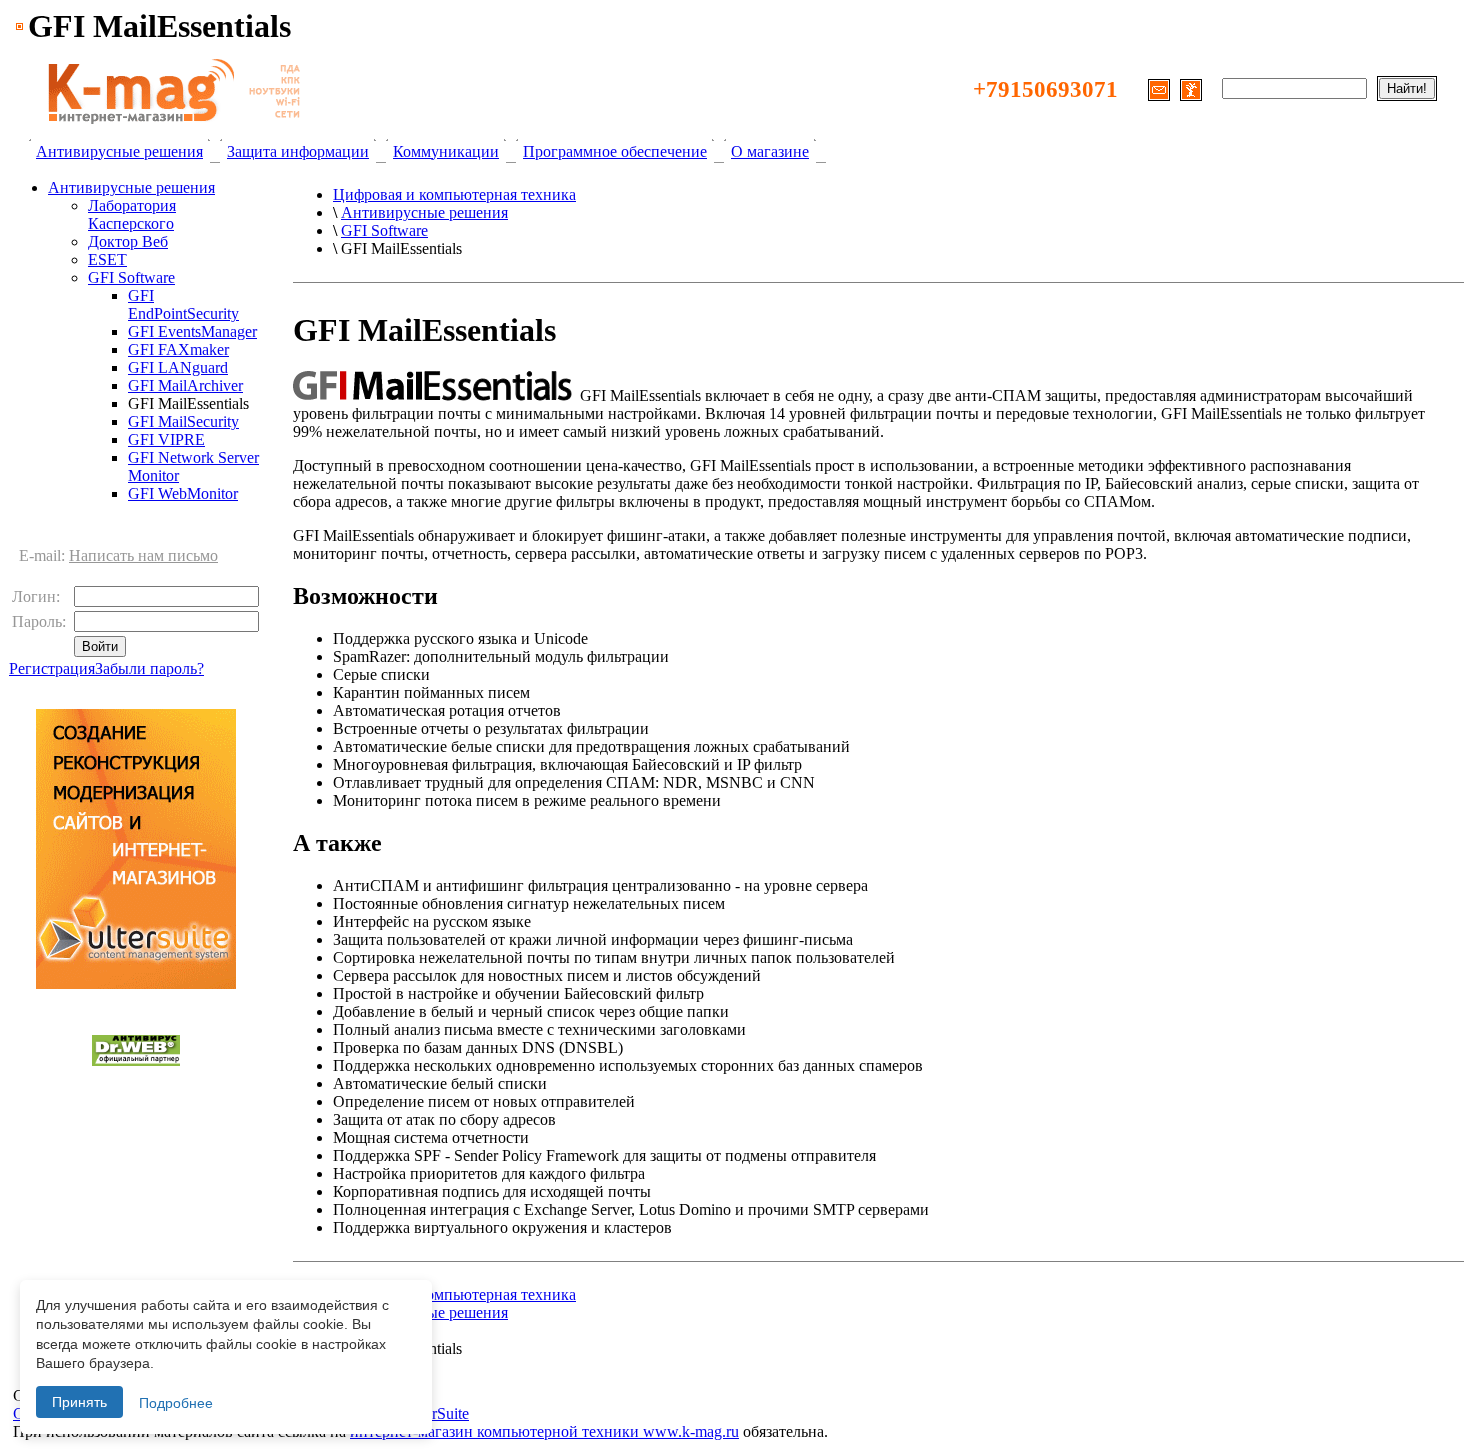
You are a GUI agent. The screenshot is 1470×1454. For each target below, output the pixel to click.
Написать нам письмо (143, 555)
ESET (107, 259)
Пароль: (41, 621)
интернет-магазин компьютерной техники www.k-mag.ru (544, 1431)
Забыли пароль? (149, 668)
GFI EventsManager (192, 331)
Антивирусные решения (119, 151)
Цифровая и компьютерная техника (454, 194)
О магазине (770, 151)
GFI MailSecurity (183, 421)
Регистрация (52, 668)
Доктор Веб (128, 241)
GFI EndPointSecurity (183, 304)
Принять (79, 1402)
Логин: (38, 596)
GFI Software (131, 277)
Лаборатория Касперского (132, 214)
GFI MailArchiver (185, 385)
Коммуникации (446, 151)
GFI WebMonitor (183, 493)
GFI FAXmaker (178, 349)
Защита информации (298, 151)
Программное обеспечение (615, 151)
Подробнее (176, 1403)
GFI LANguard (178, 367)
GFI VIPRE (166, 439)
